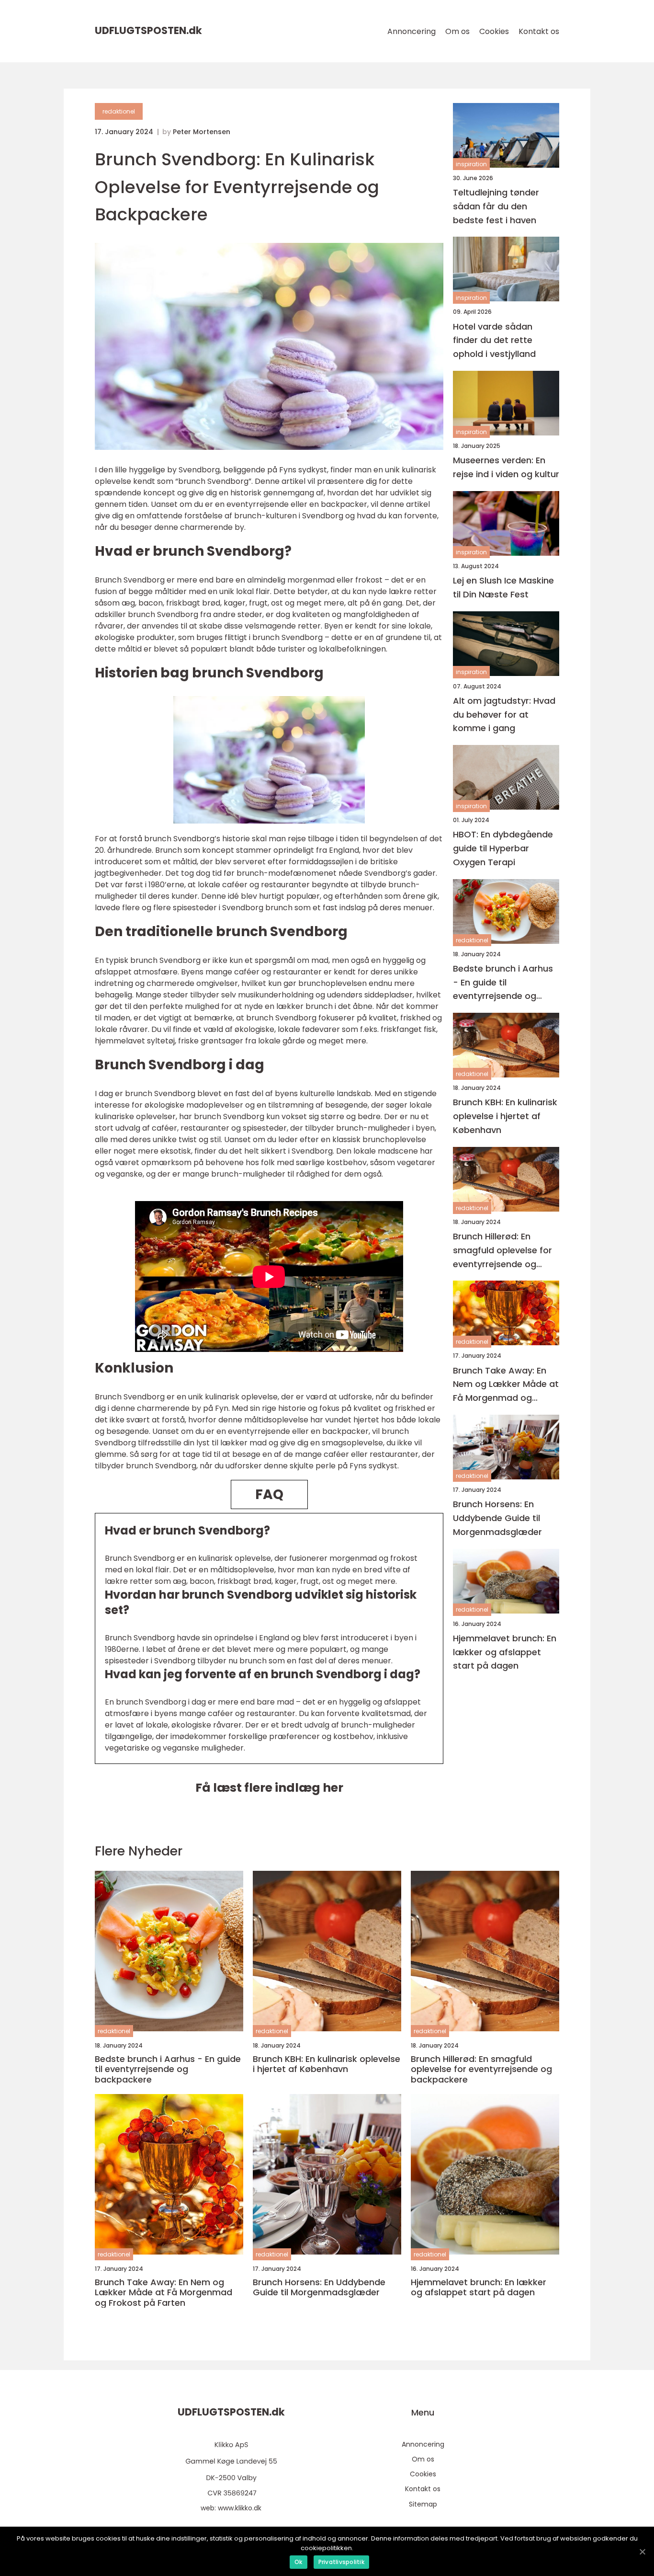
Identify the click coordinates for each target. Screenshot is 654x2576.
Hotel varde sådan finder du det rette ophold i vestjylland (494, 340)
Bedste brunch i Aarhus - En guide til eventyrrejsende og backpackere (503, 983)
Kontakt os (539, 31)
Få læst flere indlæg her (269, 1788)
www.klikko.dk (240, 2508)
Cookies (494, 31)
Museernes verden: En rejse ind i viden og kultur (506, 467)
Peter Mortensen (202, 132)
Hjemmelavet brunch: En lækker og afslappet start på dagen (505, 1652)
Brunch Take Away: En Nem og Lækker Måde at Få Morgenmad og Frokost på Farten (506, 1385)
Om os (457, 31)
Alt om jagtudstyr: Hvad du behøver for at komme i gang (504, 715)
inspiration (471, 164)
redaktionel (119, 111)
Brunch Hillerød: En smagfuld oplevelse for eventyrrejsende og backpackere (502, 1251)
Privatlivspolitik (341, 2562)
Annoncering (412, 31)
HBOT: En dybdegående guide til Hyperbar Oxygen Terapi (503, 848)
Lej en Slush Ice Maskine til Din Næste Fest (503, 587)
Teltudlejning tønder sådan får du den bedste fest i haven (496, 206)
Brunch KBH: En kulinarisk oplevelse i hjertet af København (505, 1116)
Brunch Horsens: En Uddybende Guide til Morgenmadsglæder (497, 1518)
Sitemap (423, 2504)
